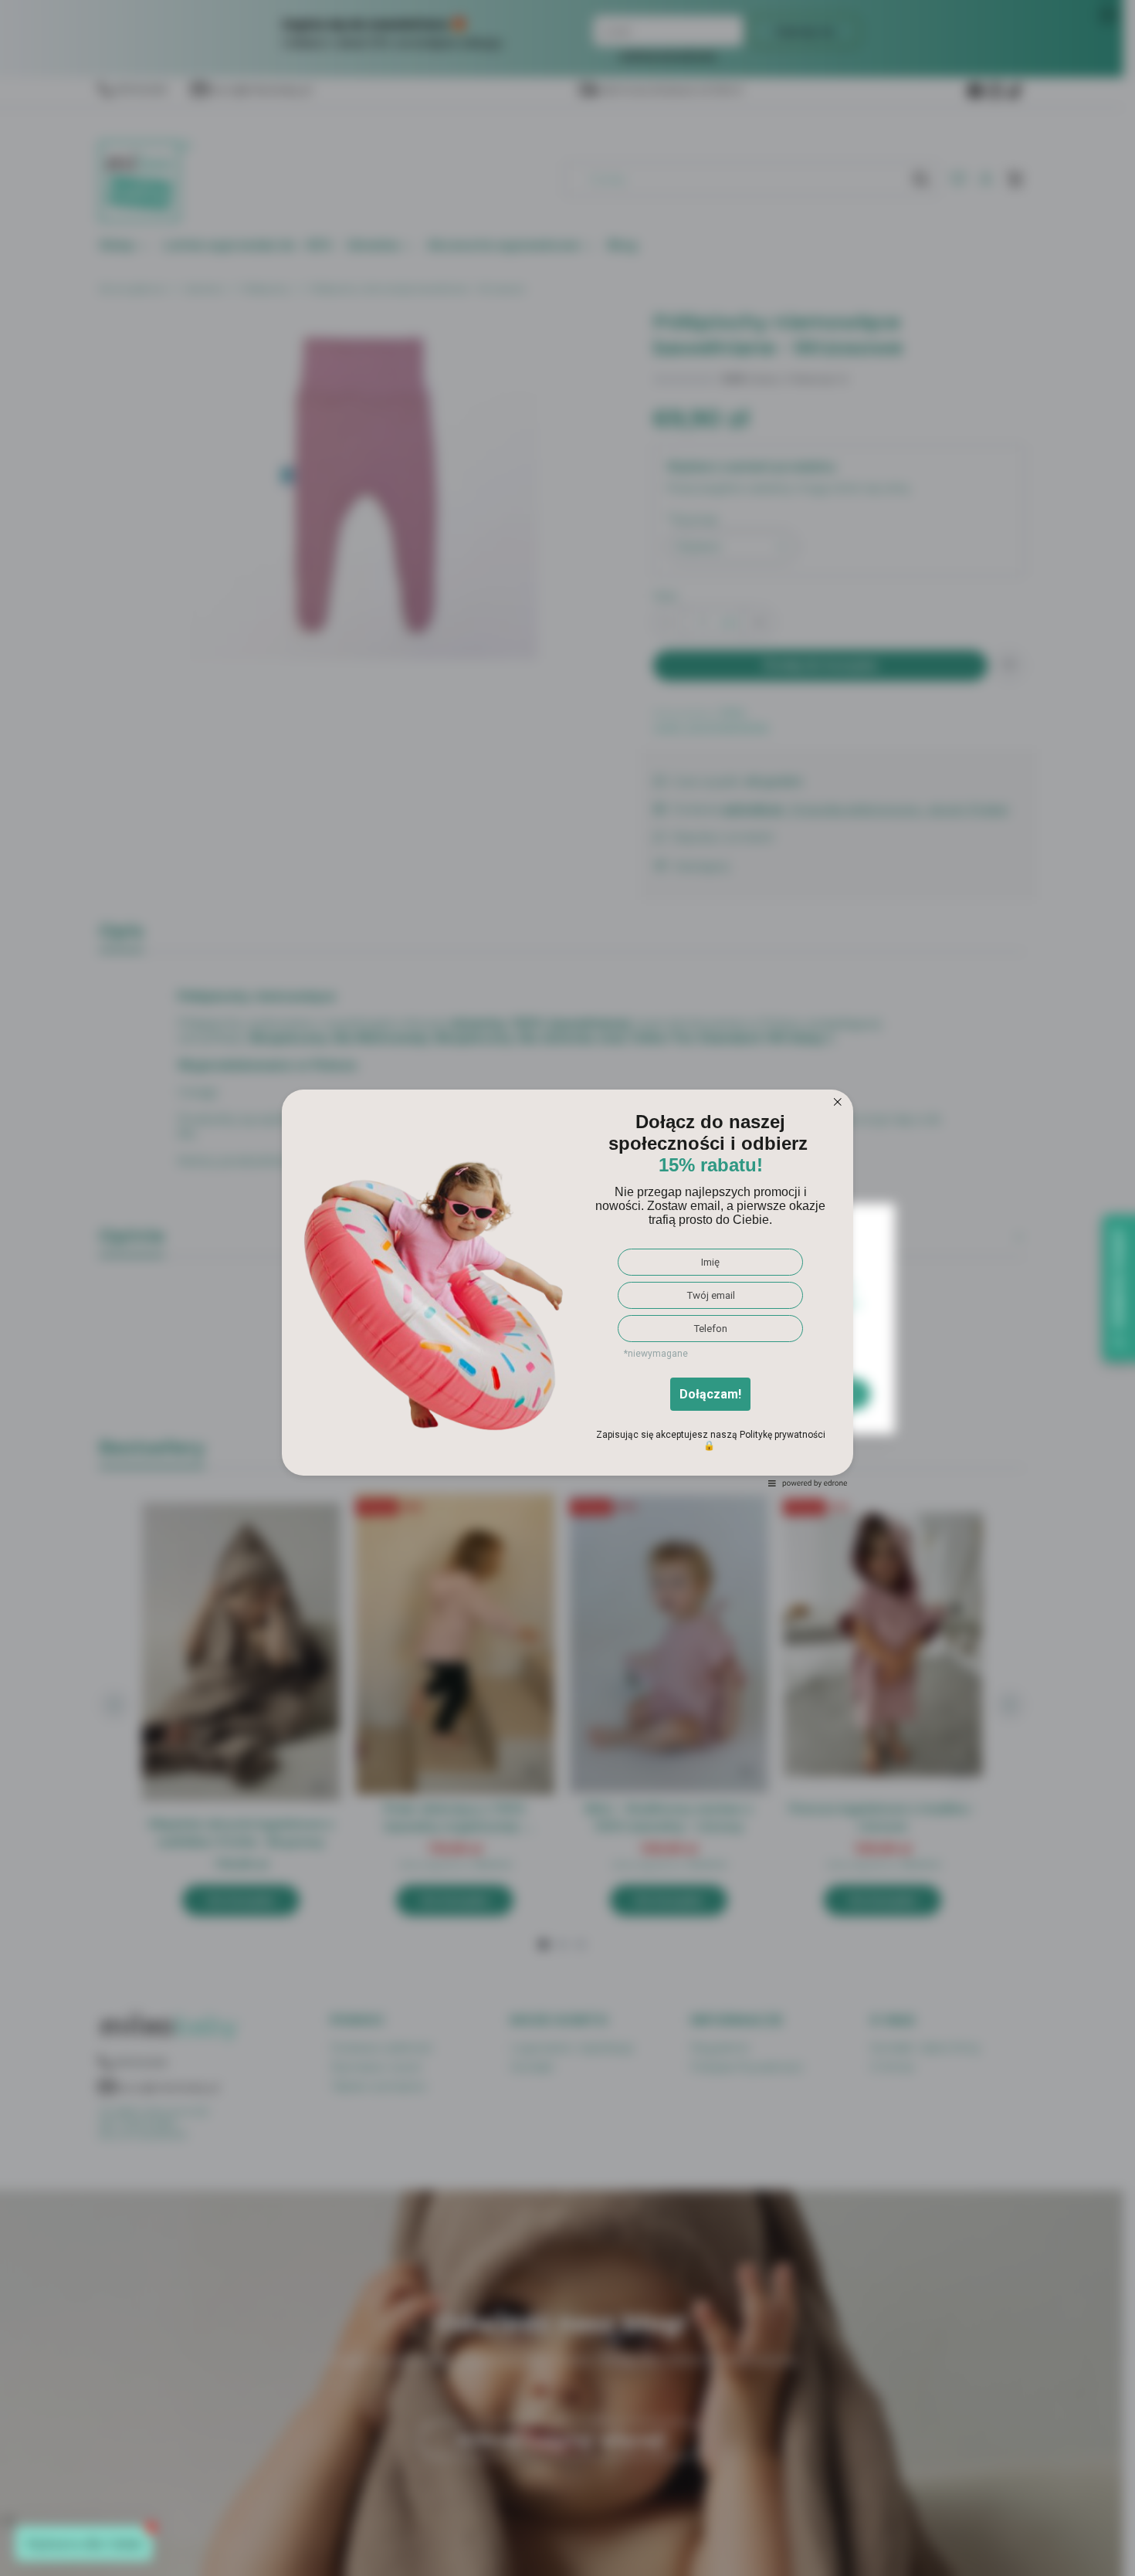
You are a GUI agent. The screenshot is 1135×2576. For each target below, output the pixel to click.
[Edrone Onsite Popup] (567, 1288)
